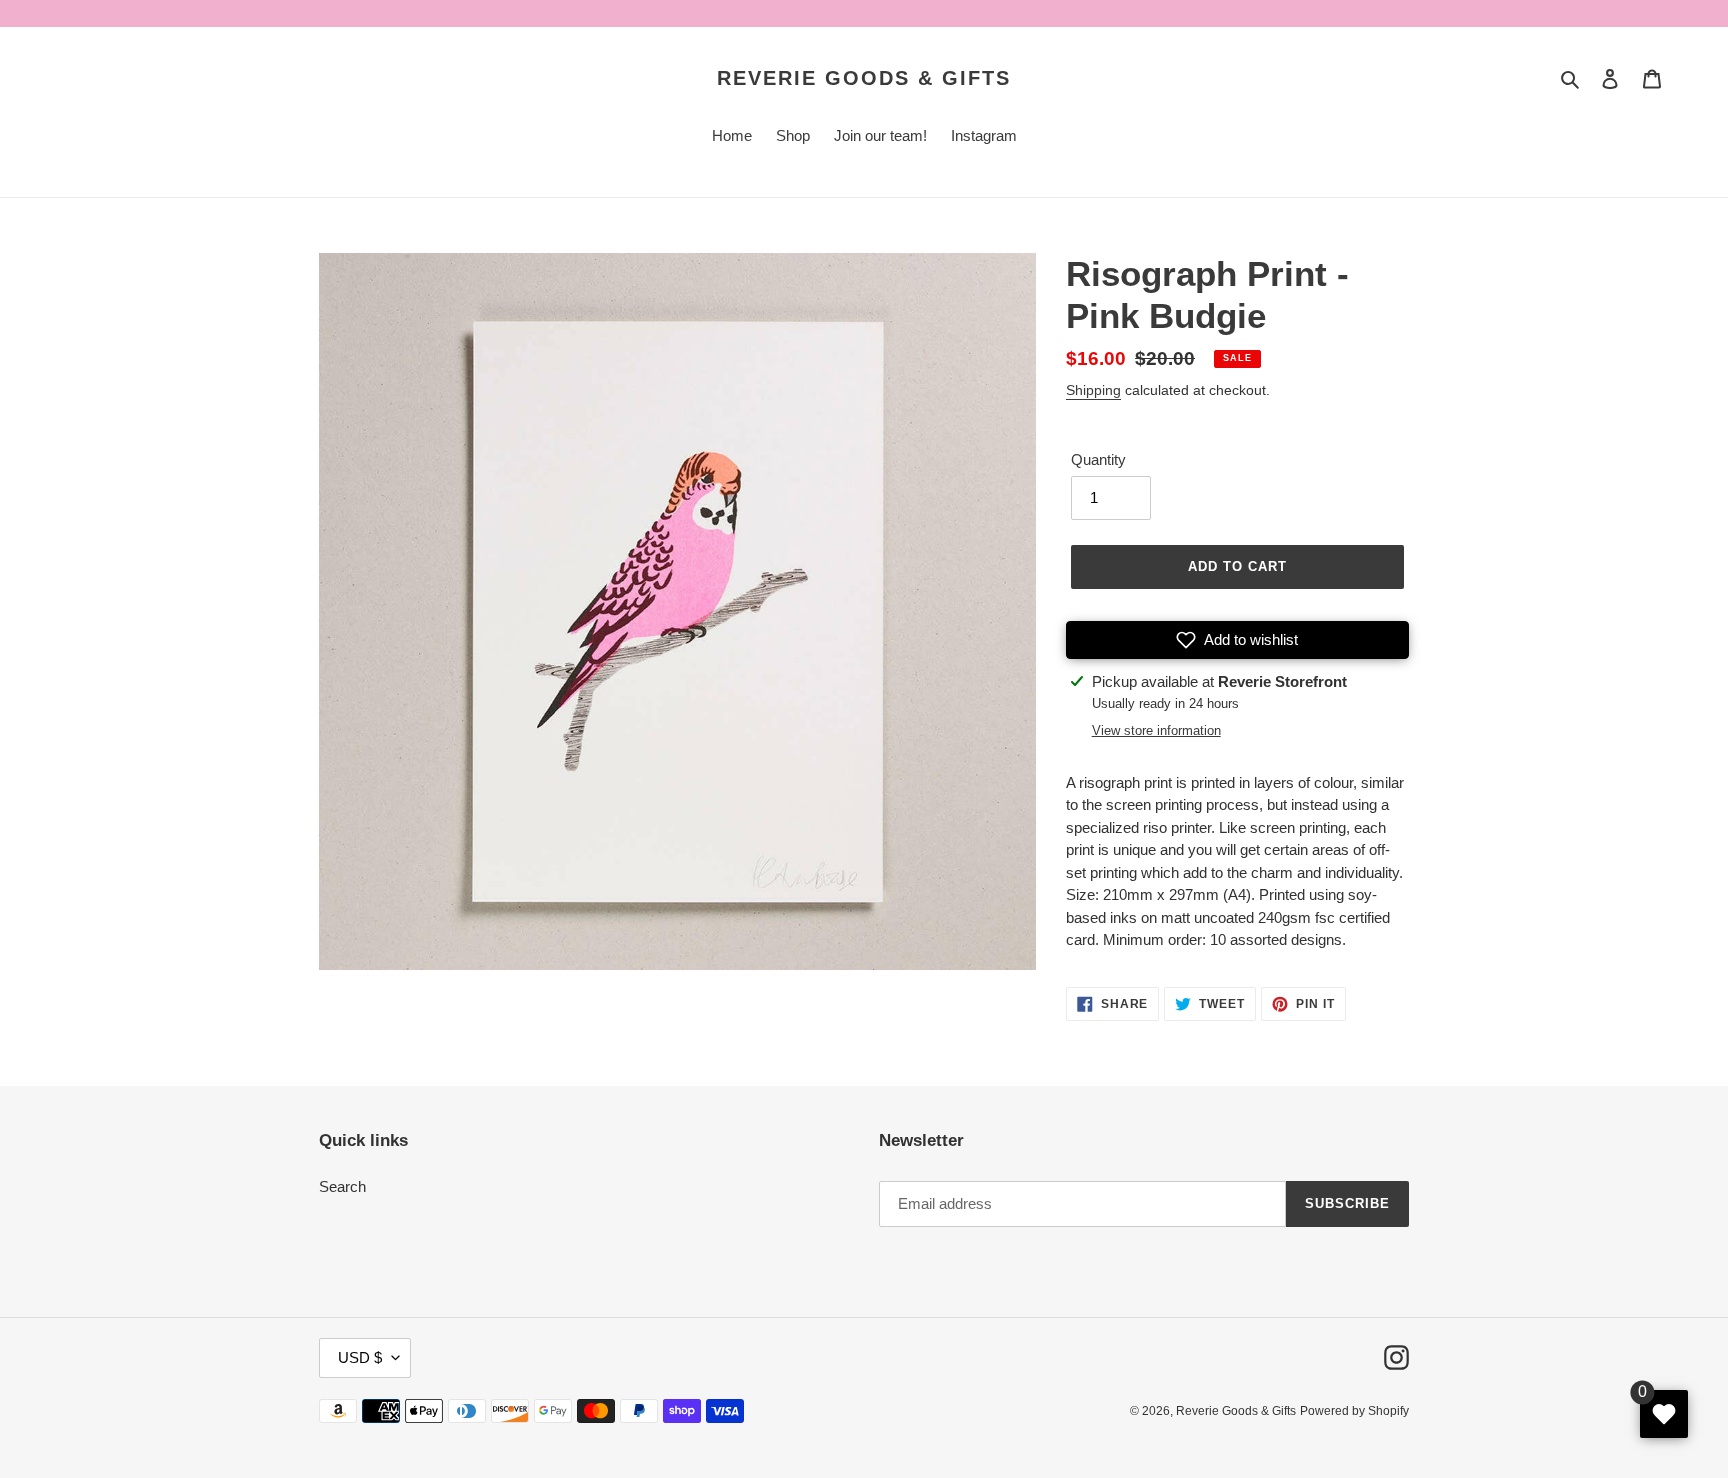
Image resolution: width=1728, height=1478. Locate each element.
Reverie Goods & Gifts (864, 78)
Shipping (1093, 390)
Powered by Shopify (1354, 1411)
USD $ (360, 1357)
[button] (1237, 640)
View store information (1156, 730)
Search (342, 1186)
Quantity (1098, 459)
